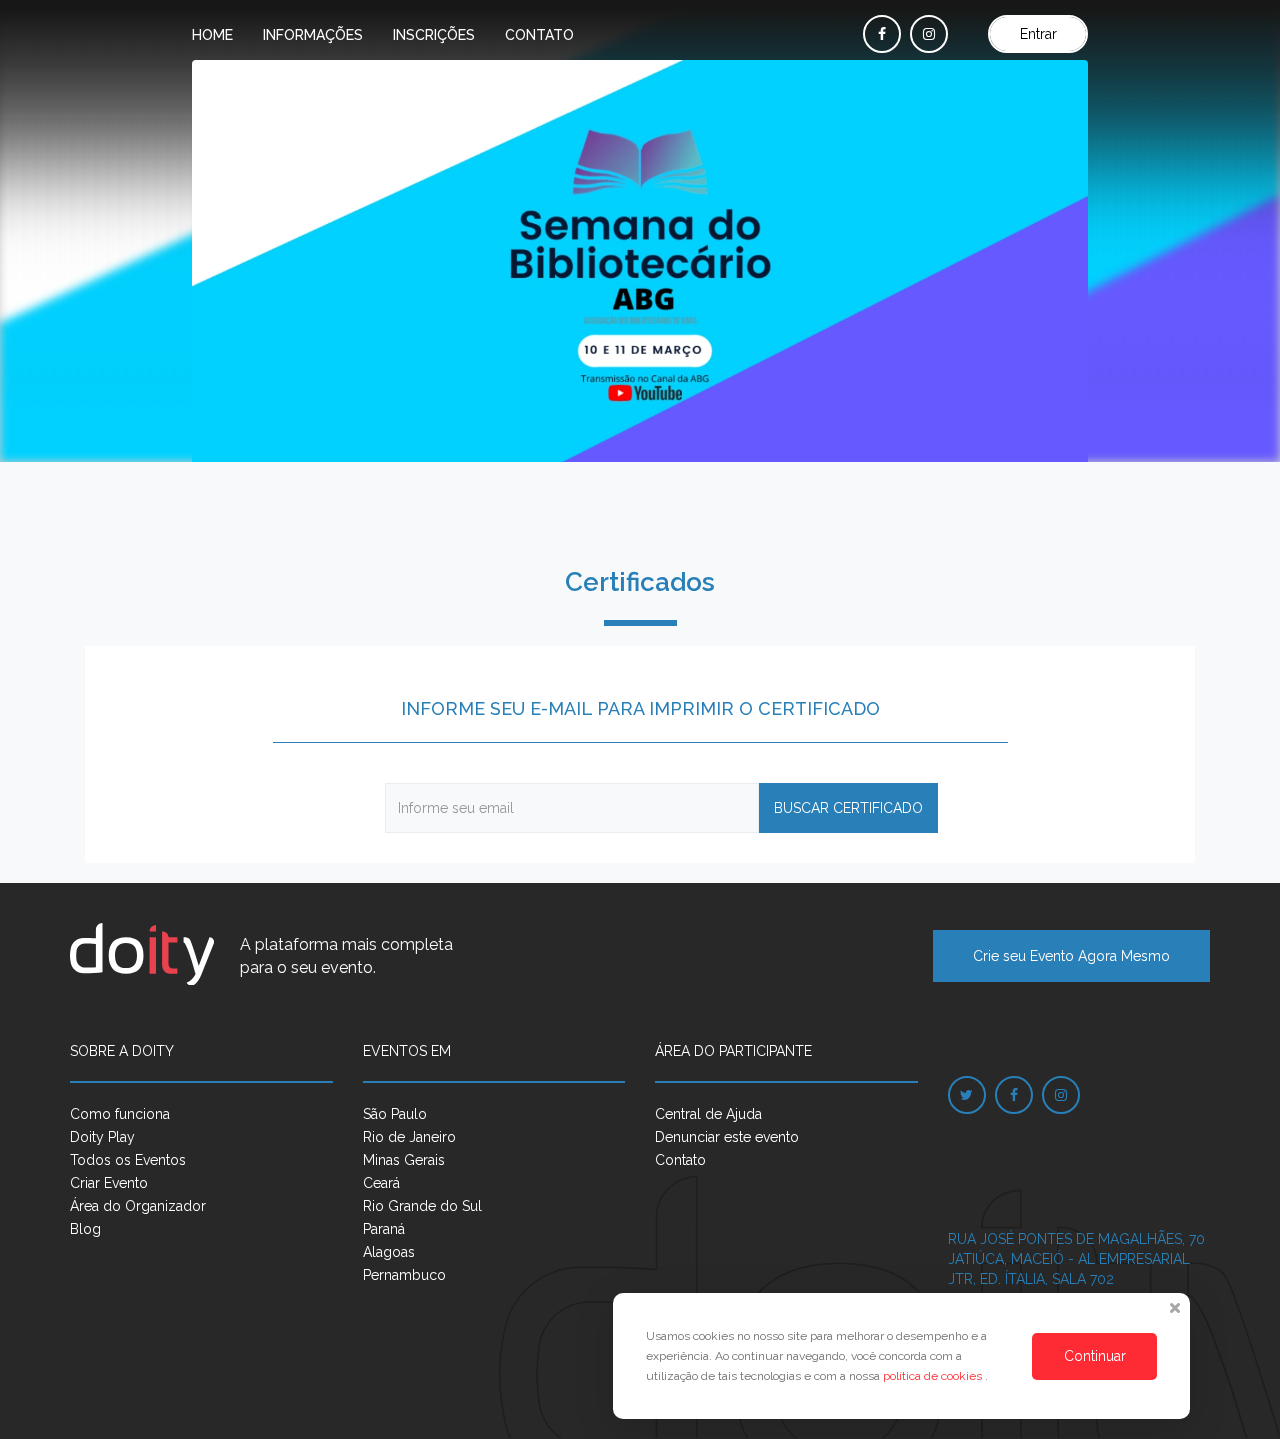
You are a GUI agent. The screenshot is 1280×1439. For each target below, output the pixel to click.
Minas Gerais (404, 1160)
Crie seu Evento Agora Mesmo (1071, 956)
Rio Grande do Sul (422, 1206)
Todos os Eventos (128, 1160)
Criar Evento (109, 1183)
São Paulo (395, 1114)
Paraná (384, 1229)
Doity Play (102, 1137)
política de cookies (934, 1376)
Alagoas (389, 1252)
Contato (539, 35)
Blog (85, 1229)
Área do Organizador (138, 1206)
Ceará (381, 1183)
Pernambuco (404, 1275)
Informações (313, 35)
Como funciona (120, 1114)
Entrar (1038, 34)
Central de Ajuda (708, 1114)
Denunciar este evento (727, 1137)
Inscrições (434, 35)
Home (212, 35)
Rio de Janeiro (409, 1137)
